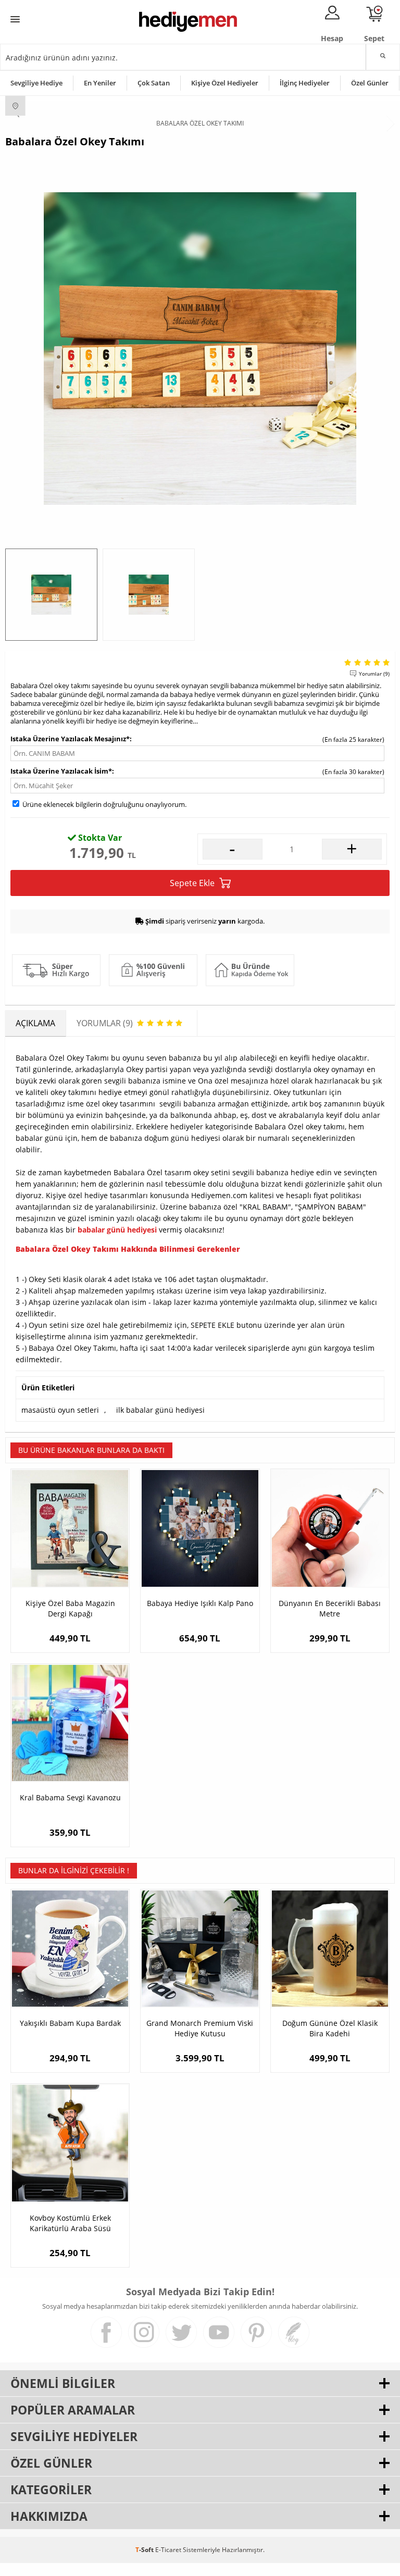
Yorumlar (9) (374, 674)
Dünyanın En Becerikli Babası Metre (330, 1608)
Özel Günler (370, 83)
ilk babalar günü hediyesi (160, 1410)
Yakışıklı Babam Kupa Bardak (70, 2023)
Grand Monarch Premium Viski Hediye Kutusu (200, 2028)
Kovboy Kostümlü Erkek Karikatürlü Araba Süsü (70, 2223)
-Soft (145, 2550)
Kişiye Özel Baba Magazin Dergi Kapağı (70, 1608)
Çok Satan (154, 83)
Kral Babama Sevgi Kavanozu (70, 1797)
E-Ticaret (168, 2550)
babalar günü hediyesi (117, 1230)
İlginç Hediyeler (305, 83)
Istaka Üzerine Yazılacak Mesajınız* (70, 739)
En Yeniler (100, 83)
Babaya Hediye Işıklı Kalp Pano (200, 1603)
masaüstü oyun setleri (60, 1410)
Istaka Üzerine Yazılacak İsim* (61, 771)
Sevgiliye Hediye (36, 83)
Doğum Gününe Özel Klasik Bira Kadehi (330, 2028)
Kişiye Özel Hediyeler (225, 83)
